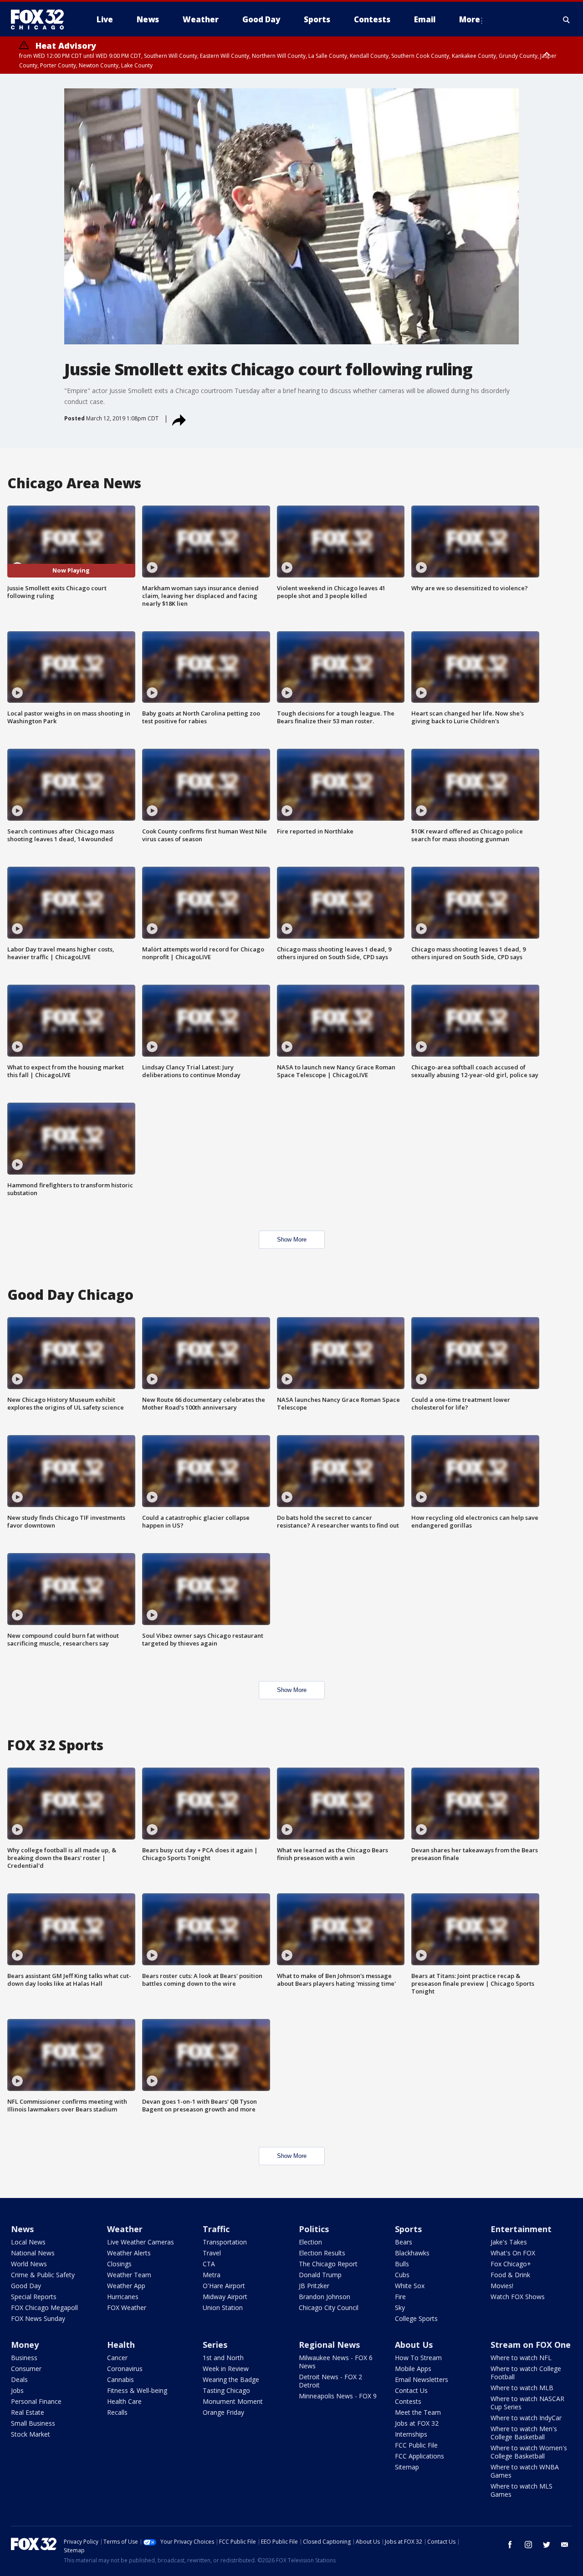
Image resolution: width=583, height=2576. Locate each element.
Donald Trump (320, 2275)
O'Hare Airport (224, 2286)
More (470, 19)
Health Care (124, 2401)
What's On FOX (513, 2253)
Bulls (402, 2264)
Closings (119, 2264)
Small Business (33, 2423)
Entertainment (521, 2229)
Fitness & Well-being (137, 2390)
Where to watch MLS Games (522, 2490)
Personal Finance (36, 2401)
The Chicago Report (328, 2264)
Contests (408, 2401)
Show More (292, 1239)
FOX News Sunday (38, 2318)
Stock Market (31, 2434)
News (22, 2229)
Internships (411, 2434)
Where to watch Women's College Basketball (529, 2452)
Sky (400, 2308)
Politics (314, 2229)
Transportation (225, 2242)
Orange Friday (223, 2412)
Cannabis (120, 2379)
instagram (528, 2545)
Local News (28, 2242)
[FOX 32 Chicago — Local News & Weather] (41, 20)
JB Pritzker (314, 2286)
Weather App (126, 2286)
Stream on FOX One (531, 2345)
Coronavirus (125, 2369)
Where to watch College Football (526, 2373)
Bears (404, 2242)
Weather (125, 2229)
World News (29, 2264)
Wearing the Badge (231, 2379)
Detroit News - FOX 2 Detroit (330, 2381)
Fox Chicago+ (511, 2264)
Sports (408, 2229)
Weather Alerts (129, 2253)
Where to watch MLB (522, 2388)
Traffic (216, 2229)
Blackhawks (412, 2253)
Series (215, 2345)
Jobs (17, 2390)
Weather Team (129, 2275)
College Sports (416, 2318)
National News (33, 2253)
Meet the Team (418, 2412)
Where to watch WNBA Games (525, 2471)
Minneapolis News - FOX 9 (338, 2396)
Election (310, 2242)
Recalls (117, 2412)
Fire (400, 2297)
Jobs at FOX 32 (417, 2423)
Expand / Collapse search (567, 20)
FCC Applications (419, 2456)
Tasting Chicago (226, 2390)
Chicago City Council (329, 2308)
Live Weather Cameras (141, 2242)
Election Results (322, 2253)
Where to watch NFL (521, 2358)
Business (24, 2358)
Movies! (502, 2286)
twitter (547, 2545)
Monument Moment (233, 2401)
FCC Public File (416, 2445)
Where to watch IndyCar (526, 2418)
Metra (212, 2275)
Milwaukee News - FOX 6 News (336, 2362)
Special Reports (34, 2297)
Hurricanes (123, 2297)
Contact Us (411, 2390)
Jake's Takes (509, 2242)
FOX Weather (127, 2308)
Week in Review (226, 2369)
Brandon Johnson (325, 2297)
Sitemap (407, 2467)
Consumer (26, 2369)
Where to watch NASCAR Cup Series (527, 2403)
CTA (209, 2264)
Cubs (402, 2275)
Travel (212, 2253)
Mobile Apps (413, 2369)
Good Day (26, 2286)
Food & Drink (510, 2275)
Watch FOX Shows (518, 2297)
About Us (414, 2345)
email (565, 2545)
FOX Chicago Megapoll (44, 2308)
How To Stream (418, 2358)
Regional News (329, 2345)
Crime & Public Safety (43, 2275)
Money (25, 2345)
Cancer (117, 2358)
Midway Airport (225, 2297)
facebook (510, 2545)
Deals (19, 2379)
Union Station (223, 2308)
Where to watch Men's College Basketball (524, 2433)
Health (121, 2345)
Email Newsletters (422, 2379)
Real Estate (28, 2412)
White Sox (410, 2286)
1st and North (223, 2358)
